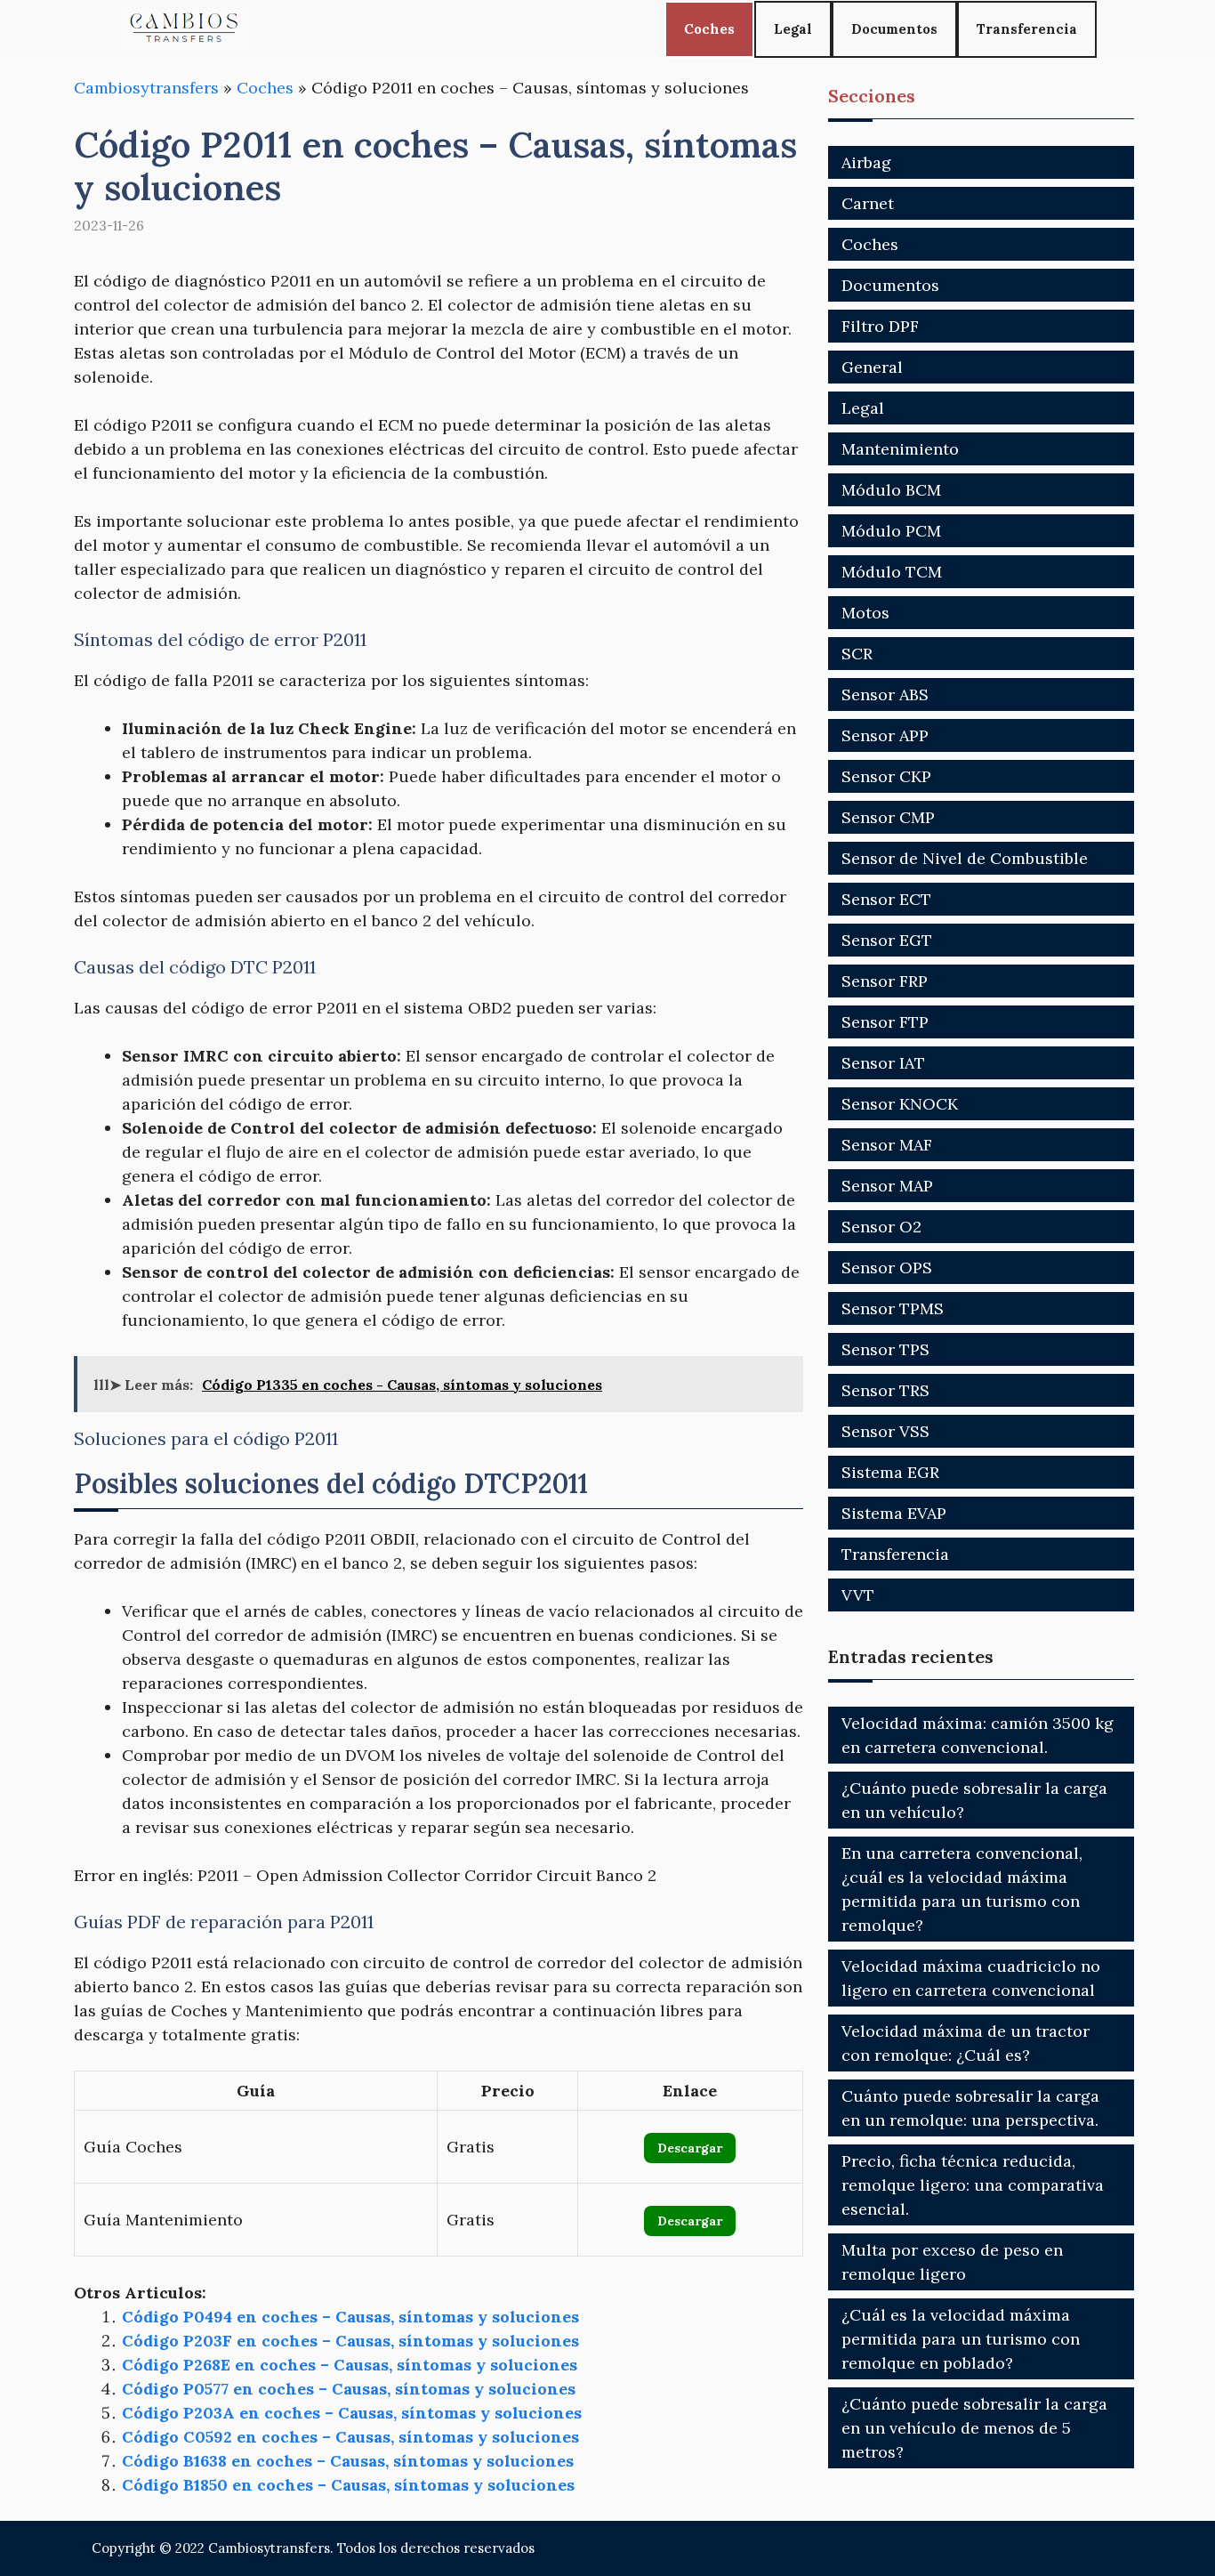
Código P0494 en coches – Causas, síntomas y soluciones (350, 2317)
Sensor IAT (883, 1063)
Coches (709, 29)
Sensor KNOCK (900, 1104)
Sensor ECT (886, 899)
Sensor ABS (885, 694)
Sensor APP (885, 735)
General (872, 367)
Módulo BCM (891, 490)
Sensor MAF (887, 1145)
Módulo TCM (892, 572)
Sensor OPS (887, 1268)
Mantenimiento (900, 449)
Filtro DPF (880, 326)
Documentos (894, 29)
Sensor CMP (888, 817)
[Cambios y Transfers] (185, 29)
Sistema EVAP (894, 1513)
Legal (793, 29)
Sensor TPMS (893, 1308)
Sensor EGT (887, 940)
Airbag (866, 162)
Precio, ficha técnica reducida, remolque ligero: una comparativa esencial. (973, 2185)
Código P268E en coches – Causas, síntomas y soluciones (350, 2365)
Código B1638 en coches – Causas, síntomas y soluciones (348, 2461)
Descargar (690, 2148)
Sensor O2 (881, 1227)
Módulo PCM (891, 531)
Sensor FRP (885, 981)
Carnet (868, 203)
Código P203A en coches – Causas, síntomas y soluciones (352, 2413)
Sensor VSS (885, 1431)
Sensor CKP (886, 776)
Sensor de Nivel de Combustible (965, 858)
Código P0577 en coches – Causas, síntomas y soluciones (349, 2389)
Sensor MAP (887, 1186)
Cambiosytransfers (146, 88)
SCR (857, 654)
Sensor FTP (885, 1022)
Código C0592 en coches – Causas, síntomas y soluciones (350, 2437)
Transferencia (1027, 29)
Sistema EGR (890, 1472)
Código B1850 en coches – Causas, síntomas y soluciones (348, 2485)
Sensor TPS (885, 1349)
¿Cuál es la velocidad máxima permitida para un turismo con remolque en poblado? (961, 2339)
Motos (865, 613)
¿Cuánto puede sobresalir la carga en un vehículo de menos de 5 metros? (974, 2428)
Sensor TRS (885, 1390)
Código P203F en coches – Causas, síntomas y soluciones (350, 2341)
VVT (858, 1595)
